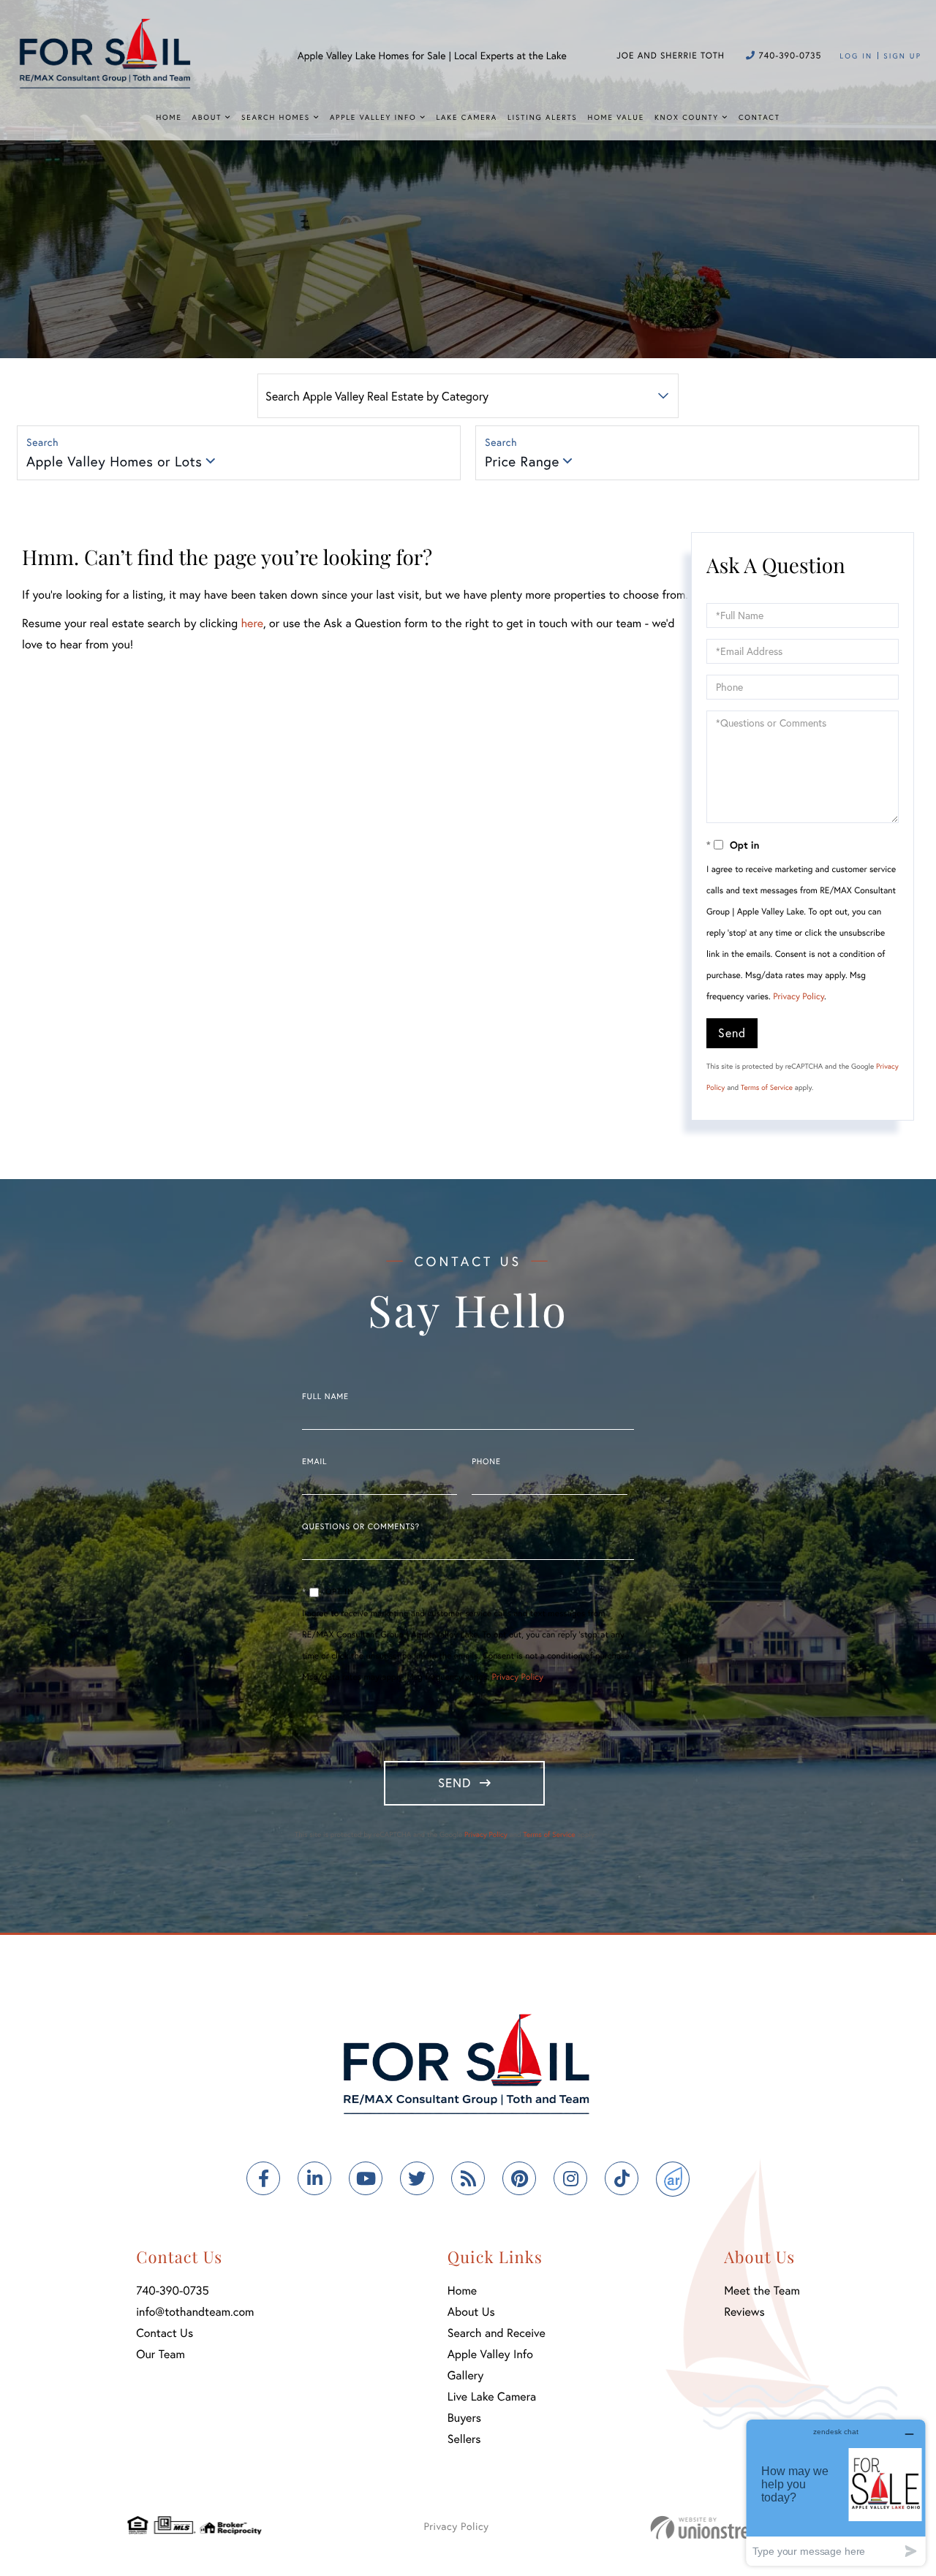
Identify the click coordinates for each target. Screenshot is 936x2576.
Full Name (325, 1397)
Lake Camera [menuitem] (466, 117)
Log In (856, 56)
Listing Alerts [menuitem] (543, 117)
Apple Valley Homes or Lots (114, 462)
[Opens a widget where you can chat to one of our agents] (836, 2492)
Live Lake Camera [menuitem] (492, 2397)
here (252, 623)
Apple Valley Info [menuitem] (373, 117)
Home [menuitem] (169, 117)
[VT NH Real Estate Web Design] (729, 2527)
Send (732, 1033)
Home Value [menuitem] (616, 117)
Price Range (522, 462)
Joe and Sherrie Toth (671, 56)
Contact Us (165, 2333)
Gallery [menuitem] (465, 2375)
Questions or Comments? (361, 1527)
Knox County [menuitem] (687, 117)
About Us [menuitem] (471, 2312)
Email (314, 1462)
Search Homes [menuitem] (276, 117)
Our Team (161, 2354)
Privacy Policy (799, 997)
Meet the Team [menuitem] (762, 2291)
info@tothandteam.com (195, 2312)
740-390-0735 (788, 56)
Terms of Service (767, 1087)
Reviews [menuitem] (744, 2312)
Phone (486, 1462)
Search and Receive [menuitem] (497, 2333)
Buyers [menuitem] (464, 2418)
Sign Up (902, 56)
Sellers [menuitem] (464, 2439)
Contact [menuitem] (759, 117)
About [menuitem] (207, 117)
